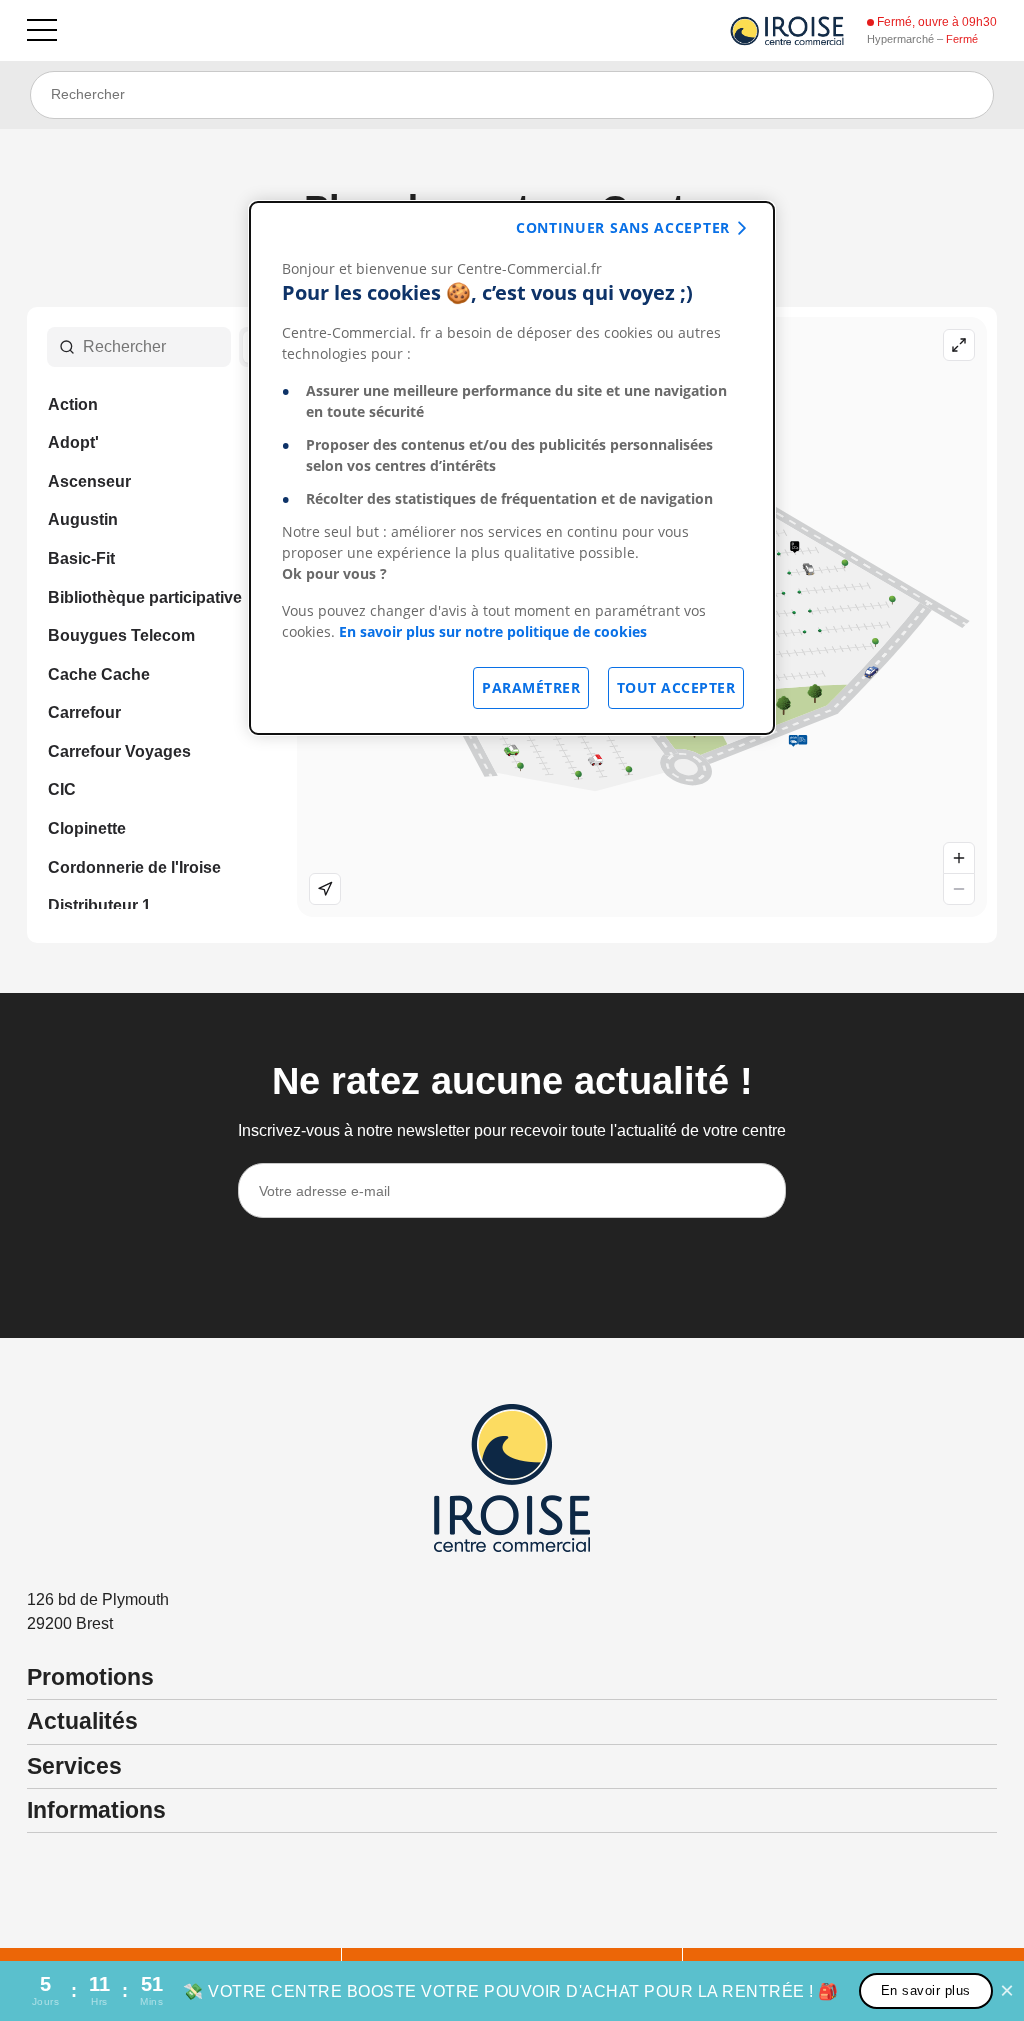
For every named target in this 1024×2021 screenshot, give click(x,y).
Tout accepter (676, 687)
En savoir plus (926, 1990)
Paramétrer (531, 687)
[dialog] (512, 468)
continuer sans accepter (623, 227)
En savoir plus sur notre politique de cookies (493, 631)
